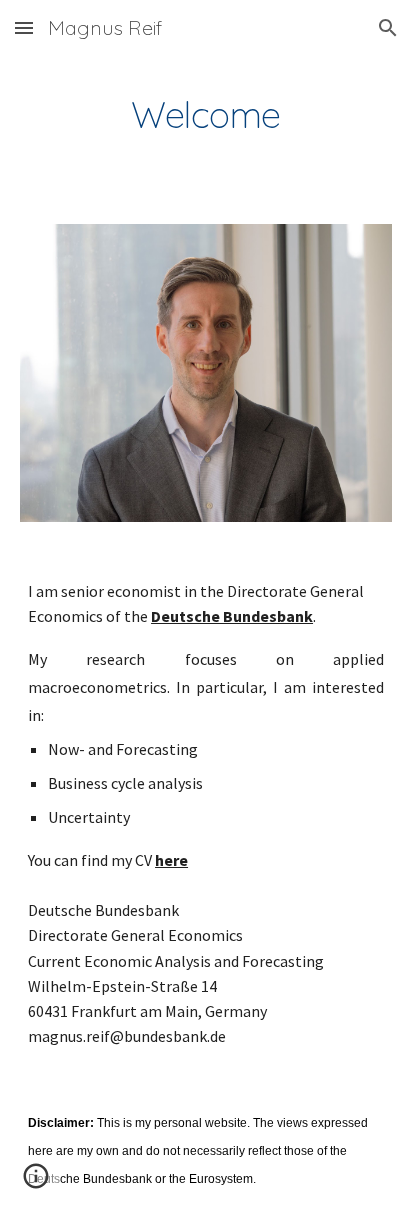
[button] (24, 27)
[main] (206, 115)
